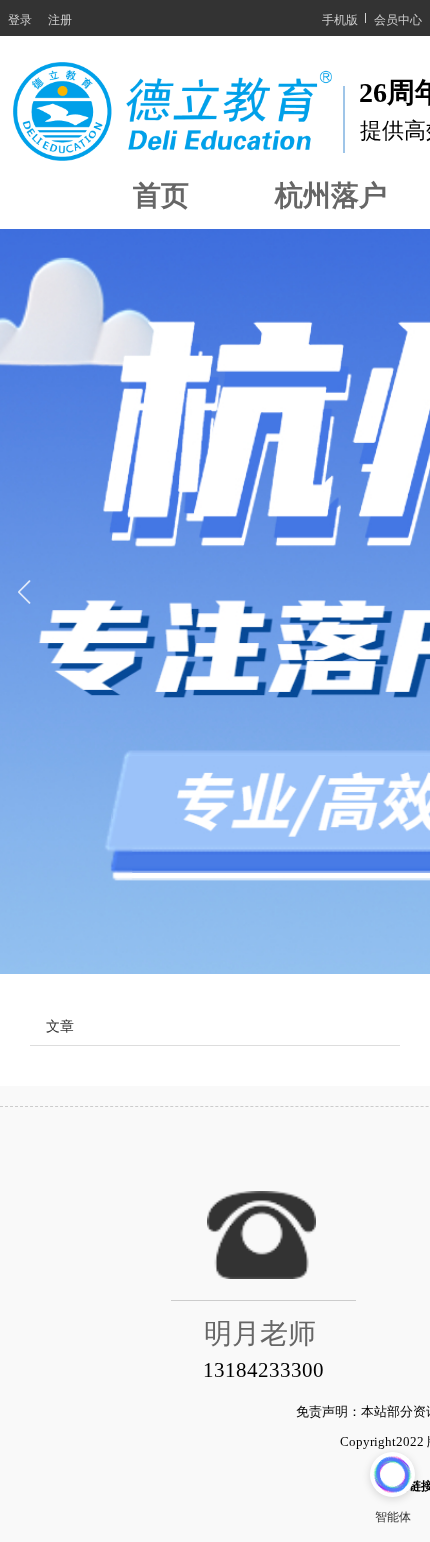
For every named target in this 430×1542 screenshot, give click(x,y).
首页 (161, 195)
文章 (60, 1025)
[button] (23, 602)
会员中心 (398, 18)
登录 (20, 18)
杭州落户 (331, 195)
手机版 (340, 18)
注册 (60, 18)
